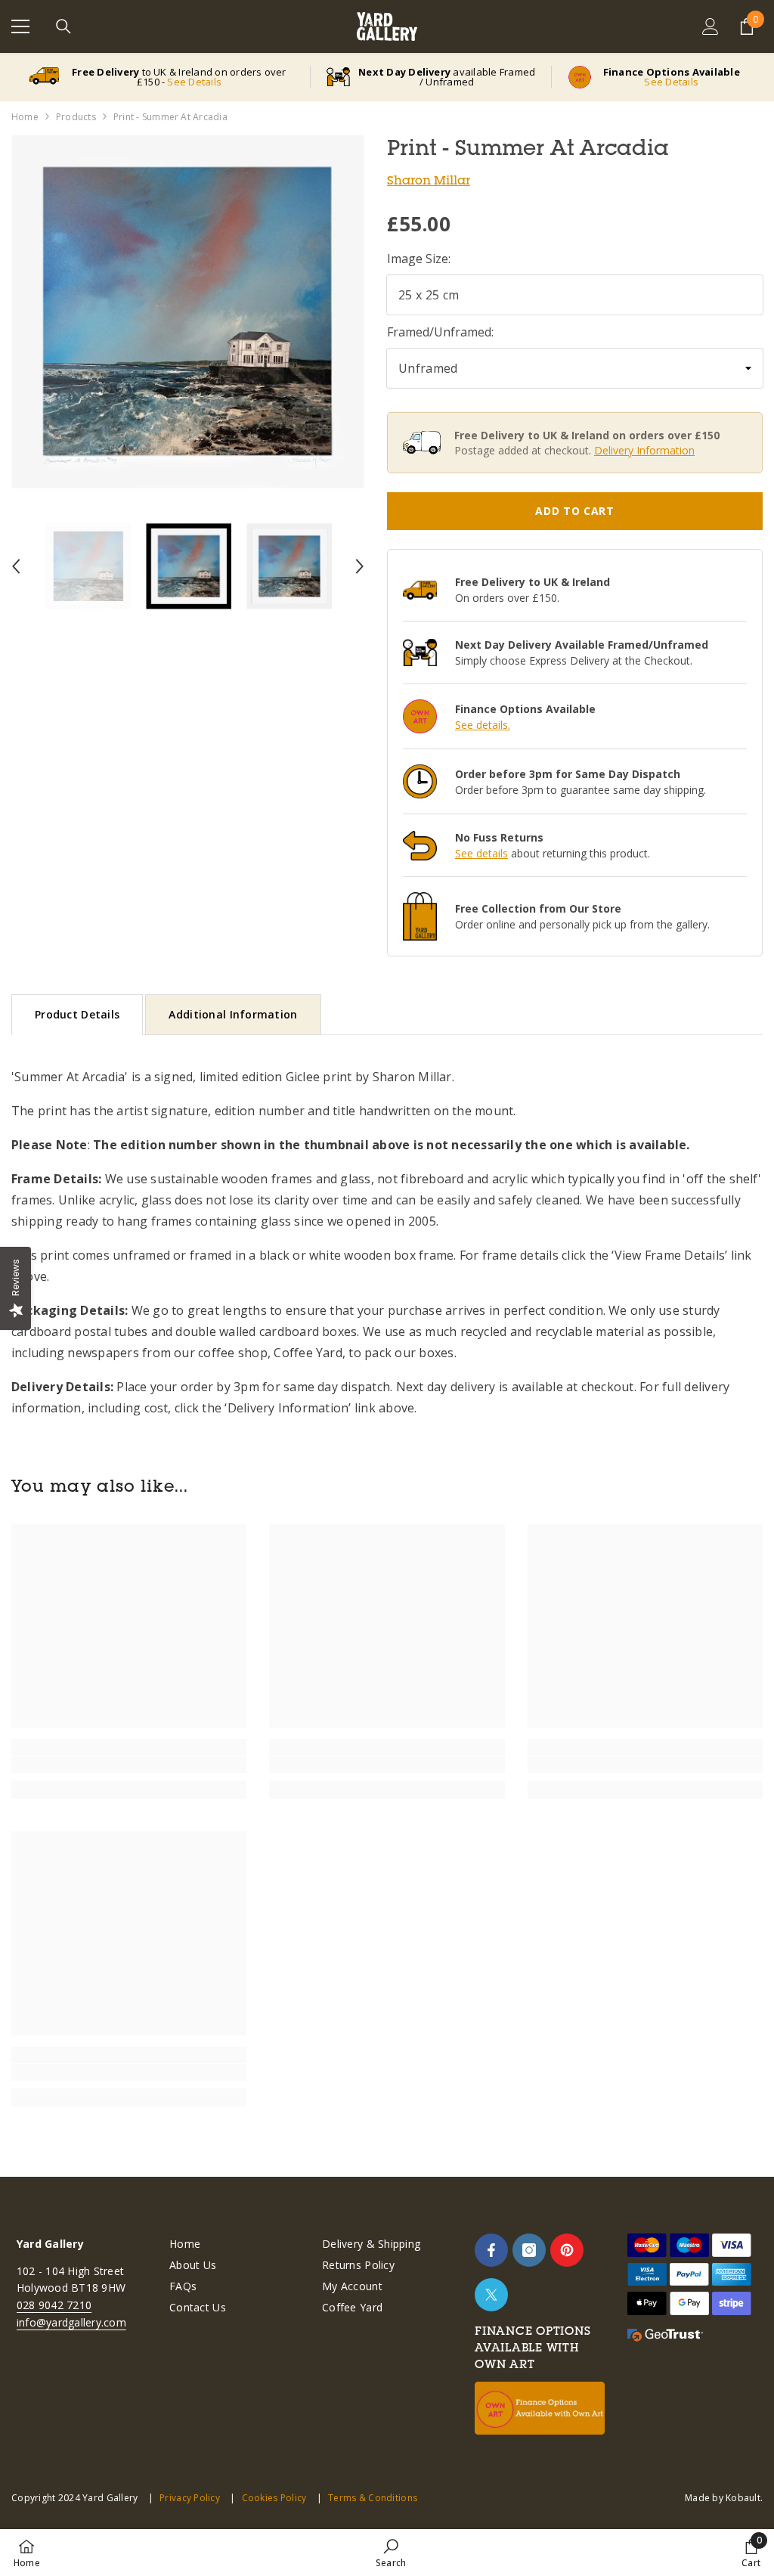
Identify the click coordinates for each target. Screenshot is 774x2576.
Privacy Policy (190, 2498)
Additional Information (233, 1014)
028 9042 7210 (54, 2305)
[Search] (63, 26)
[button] (16, 566)
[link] (129, 1765)
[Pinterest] (567, 2250)
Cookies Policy (274, 2498)
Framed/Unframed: (440, 332)
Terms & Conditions (373, 2498)
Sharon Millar (429, 180)
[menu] (20, 26)
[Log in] (711, 26)
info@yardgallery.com (71, 2322)
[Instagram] (529, 2250)
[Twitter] (491, 2295)
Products (76, 117)
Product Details (77, 1014)
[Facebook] (491, 2250)
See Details (194, 82)
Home (25, 117)
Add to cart (575, 511)
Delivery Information (644, 450)
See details (481, 853)
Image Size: (419, 259)
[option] (188, 312)
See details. (483, 725)
